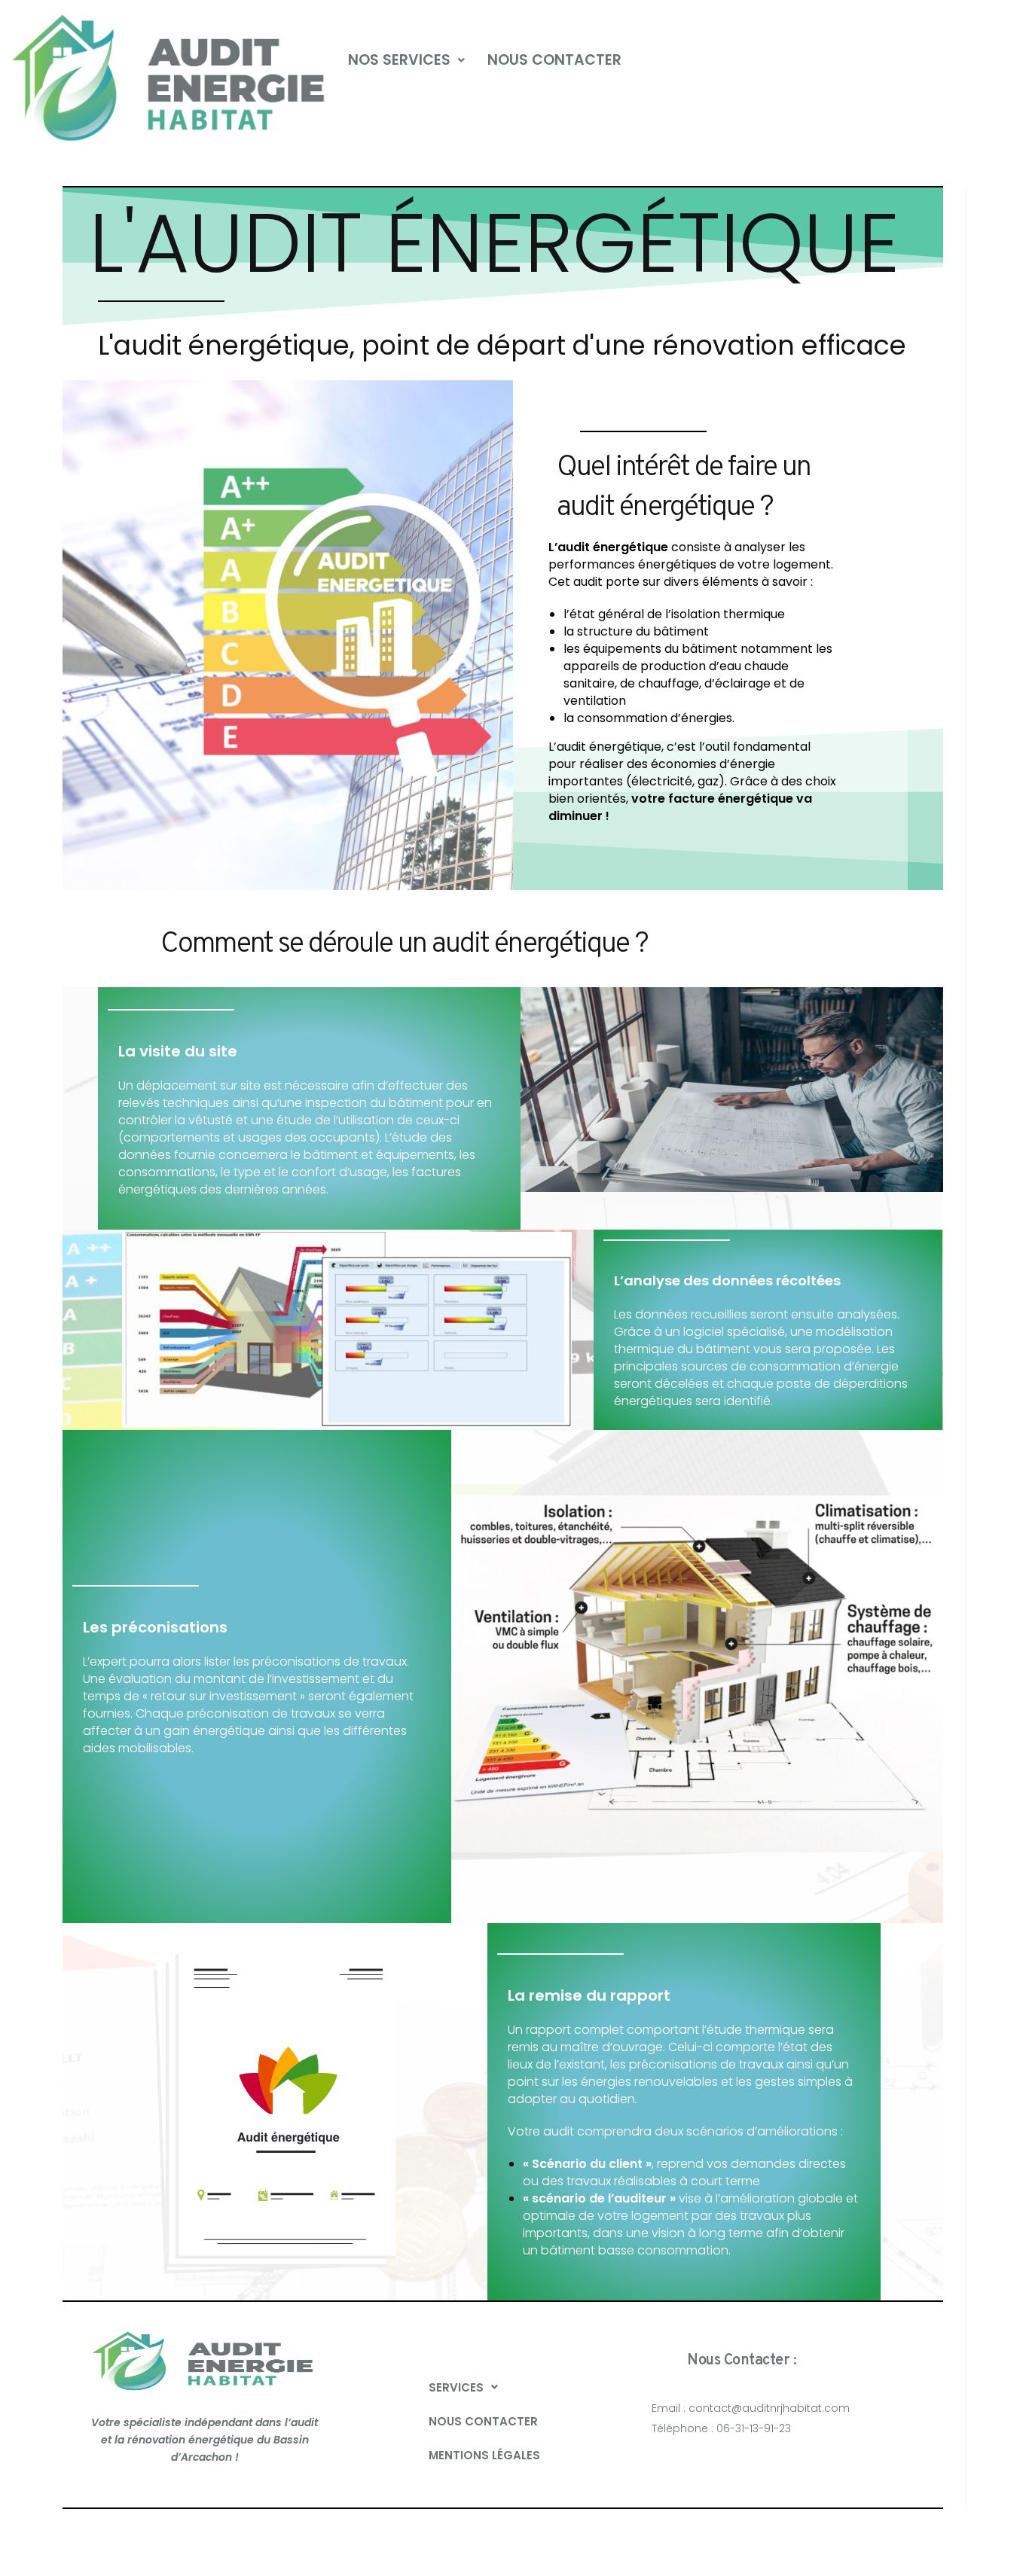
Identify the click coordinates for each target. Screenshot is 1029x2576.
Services (456, 2387)
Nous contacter (554, 60)
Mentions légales (484, 2455)
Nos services (399, 60)
